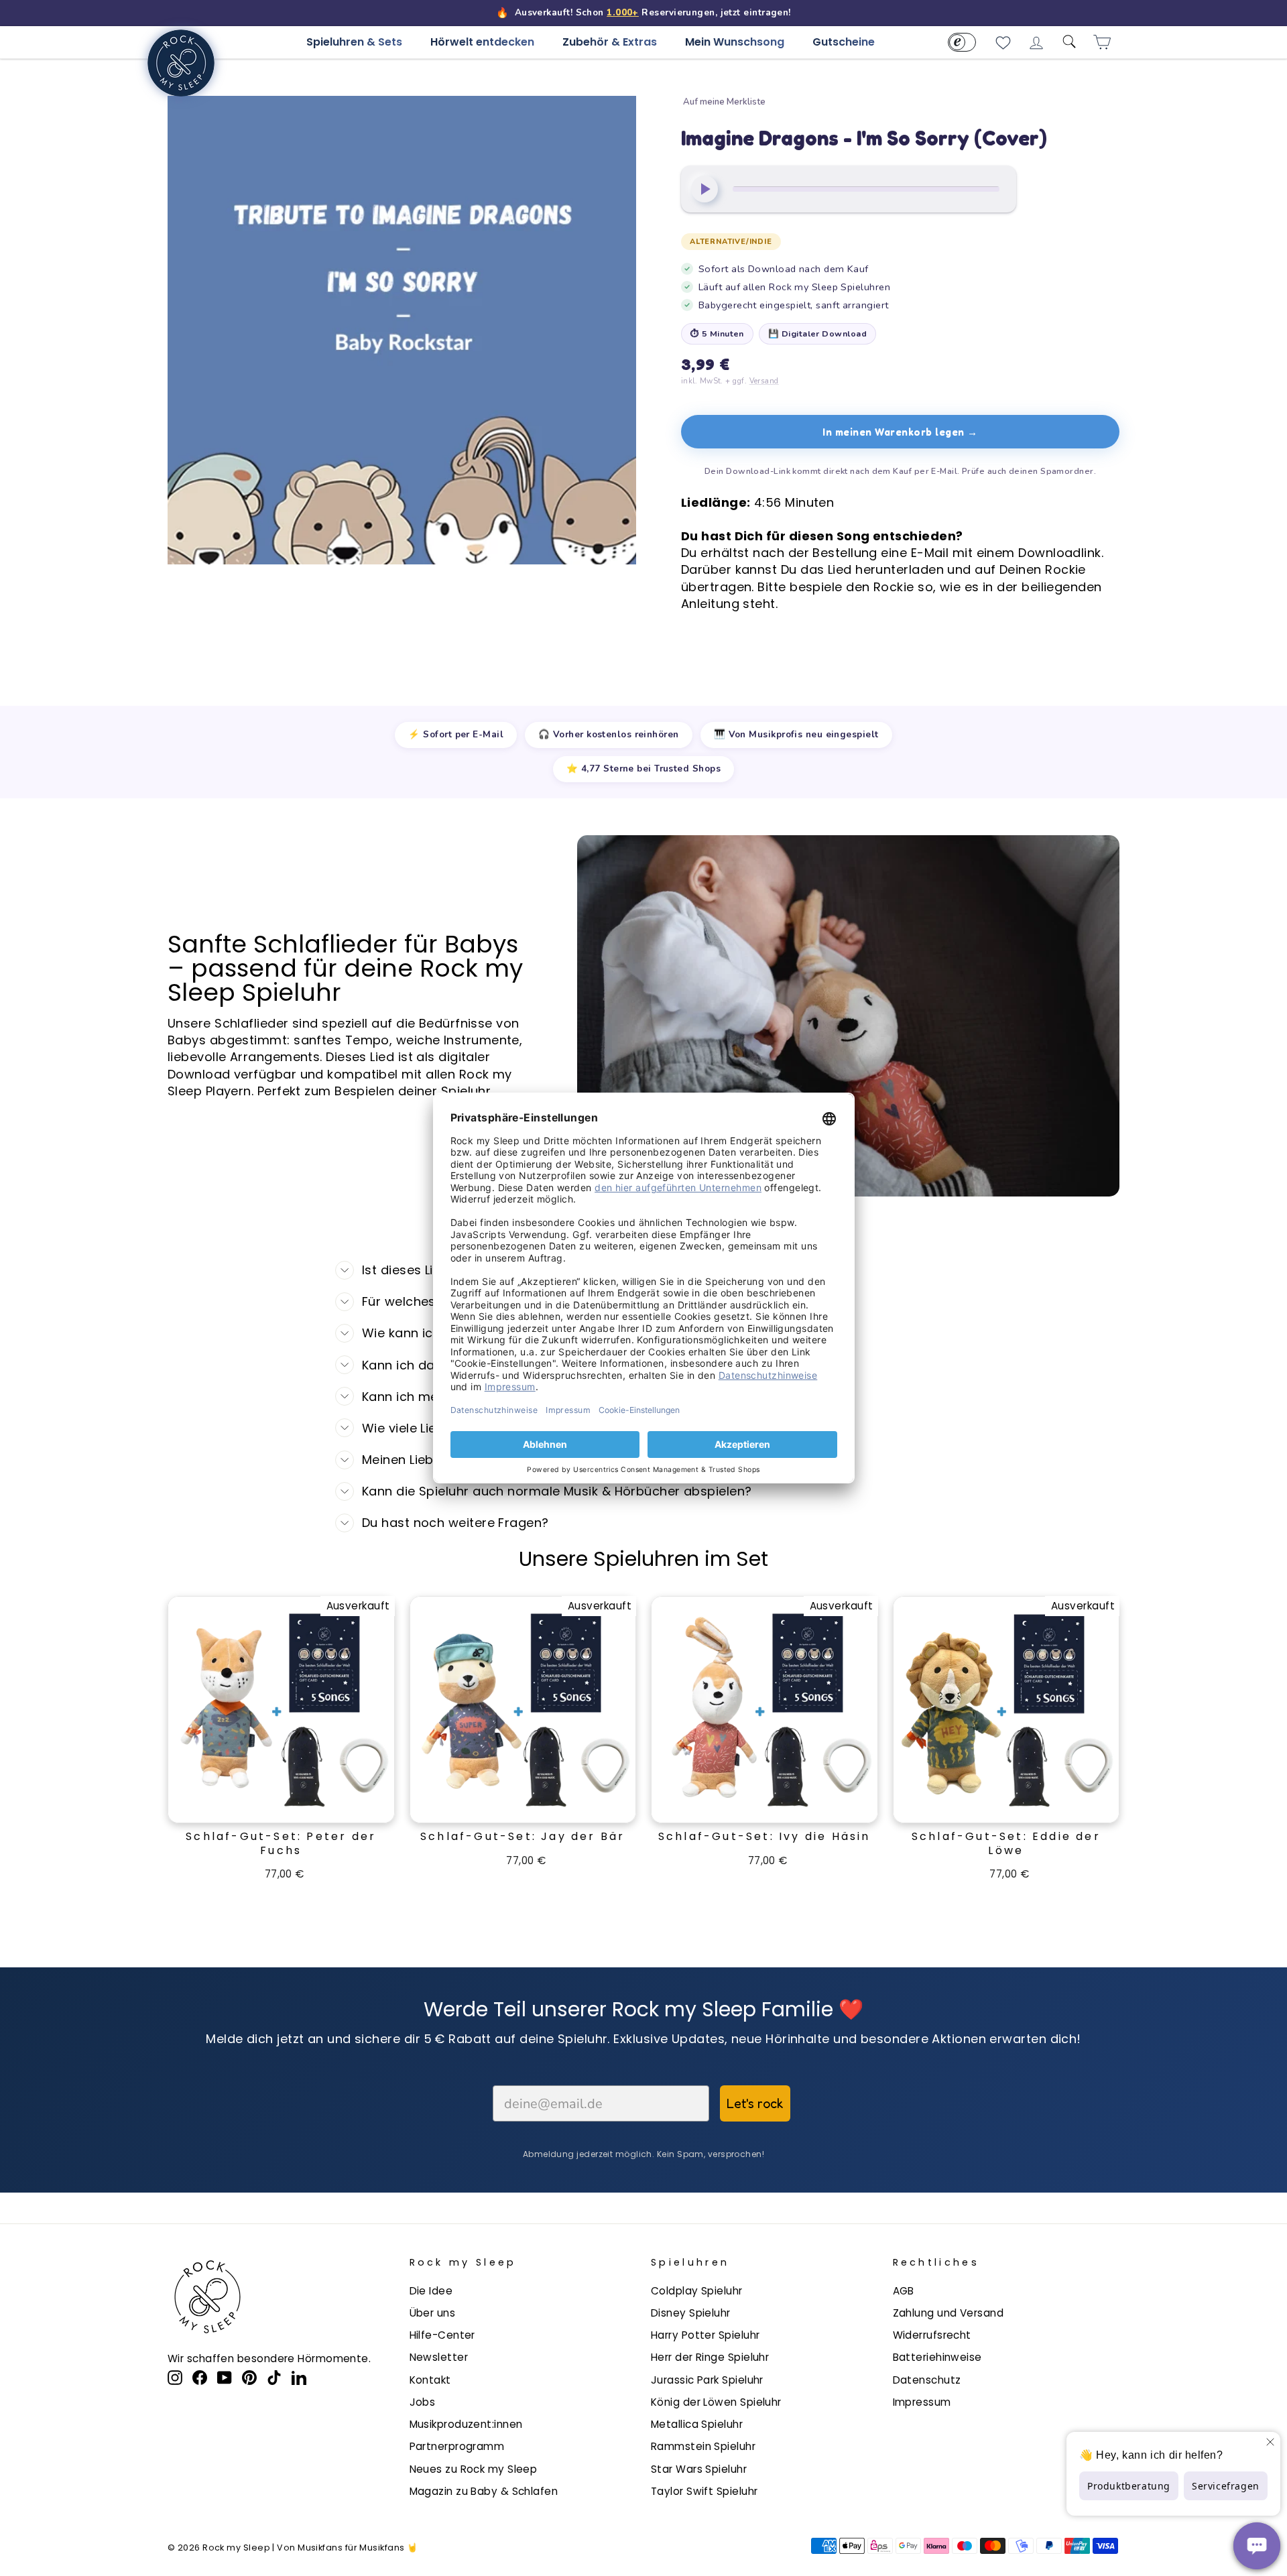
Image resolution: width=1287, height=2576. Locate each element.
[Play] (704, 189)
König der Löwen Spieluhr (716, 2402)
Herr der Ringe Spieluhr (710, 2357)
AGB (904, 2291)
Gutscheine (844, 42)
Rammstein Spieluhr (703, 2446)
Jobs (423, 2402)
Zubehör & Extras (610, 42)
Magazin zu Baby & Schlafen (484, 2491)
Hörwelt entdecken (482, 42)
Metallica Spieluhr (697, 2424)
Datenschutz (927, 2380)
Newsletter (439, 2357)
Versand (764, 381)
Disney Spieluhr (691, 2313)
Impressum (922, 2402)
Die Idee (431, 2291)
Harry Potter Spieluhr (705, 2335)
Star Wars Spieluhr (699, 2469)
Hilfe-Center (442, 2335)
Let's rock (755, 2103)
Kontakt (430, 2380)
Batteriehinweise (937, 2357)
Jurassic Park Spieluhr (707, 2380)
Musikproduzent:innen (466, 2424)
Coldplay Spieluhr (697, 2291)
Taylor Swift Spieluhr (704, 2491)
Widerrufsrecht (932, 2335)
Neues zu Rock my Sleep (474, 2469)
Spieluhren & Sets (354, 42)
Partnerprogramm (457, 2446)
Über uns (433, 2313)
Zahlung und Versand (948, 2313)
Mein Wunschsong (735, 42)
